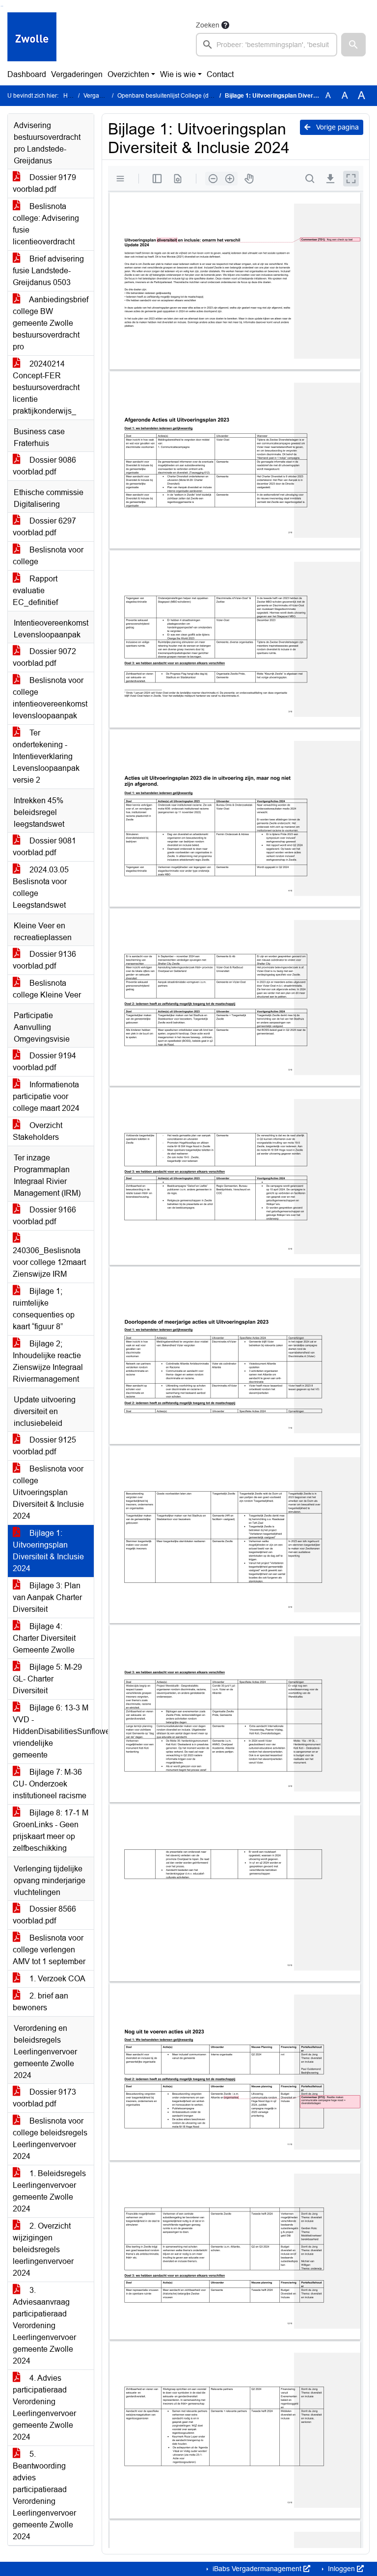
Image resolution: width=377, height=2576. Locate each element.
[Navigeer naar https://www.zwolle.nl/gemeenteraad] (32, 38)
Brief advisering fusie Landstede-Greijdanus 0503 (48, 271)
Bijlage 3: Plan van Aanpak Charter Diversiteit (47, 1597)
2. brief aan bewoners (40, 2002)
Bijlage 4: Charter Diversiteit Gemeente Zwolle (44, 1638)
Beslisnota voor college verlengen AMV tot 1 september (49, 1950)
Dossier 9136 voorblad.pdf (44, 960)
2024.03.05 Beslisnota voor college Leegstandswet (41, 887)
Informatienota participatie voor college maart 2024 (46, 1096)
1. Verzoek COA (56, 1979)
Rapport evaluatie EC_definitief (35, 591)
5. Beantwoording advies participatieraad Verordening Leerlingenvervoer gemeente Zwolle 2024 (44, 2495)
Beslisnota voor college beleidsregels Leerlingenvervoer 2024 (50, 2139)
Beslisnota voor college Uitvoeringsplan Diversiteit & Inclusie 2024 (48, 1492)
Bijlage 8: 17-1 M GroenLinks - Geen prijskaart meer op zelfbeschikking (51, 1830)
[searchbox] (267, 45)
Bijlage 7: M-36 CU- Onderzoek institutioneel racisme (50, 1784)
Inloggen (341, 2569)
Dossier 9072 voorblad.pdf (44, 657)
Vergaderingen (77, 74)
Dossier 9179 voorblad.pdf (44, 183)
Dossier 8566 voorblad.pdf (44, 1915)
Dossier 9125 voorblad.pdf (44, 1446)
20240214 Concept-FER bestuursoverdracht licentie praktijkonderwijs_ (46, 387)
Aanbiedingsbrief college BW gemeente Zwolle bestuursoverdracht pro (51, 323)
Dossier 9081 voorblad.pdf (44, 847)
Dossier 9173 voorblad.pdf (44, 2098)
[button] (353, 45)
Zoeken (208, 25)
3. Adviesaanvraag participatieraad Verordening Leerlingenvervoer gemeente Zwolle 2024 (44, 2326)
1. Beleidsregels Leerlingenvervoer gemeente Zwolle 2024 (49, 2191)
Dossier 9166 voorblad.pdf (44, 1216)
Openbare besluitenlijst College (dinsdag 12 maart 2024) (193, 96)
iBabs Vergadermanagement (257, 2569)
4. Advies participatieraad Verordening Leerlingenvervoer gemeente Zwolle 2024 (44, 2407)
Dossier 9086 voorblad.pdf (44, 466)
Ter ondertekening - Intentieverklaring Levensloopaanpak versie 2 (46, 756)
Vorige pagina (337, 127)
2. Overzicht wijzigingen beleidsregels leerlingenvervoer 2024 (43, 2249)
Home (71, 96)
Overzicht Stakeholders (38, 1131)
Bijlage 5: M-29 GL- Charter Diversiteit (47, 1679)
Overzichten (128, 74)
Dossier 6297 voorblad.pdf (44, 527)
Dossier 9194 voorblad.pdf (44, 1062)
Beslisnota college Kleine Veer (47, 989)
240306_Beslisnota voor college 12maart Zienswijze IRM (49, 1262)
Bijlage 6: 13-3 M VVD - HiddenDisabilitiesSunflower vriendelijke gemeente (53, 1731)
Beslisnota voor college (48, 556)
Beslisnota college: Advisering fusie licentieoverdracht (46, 224)
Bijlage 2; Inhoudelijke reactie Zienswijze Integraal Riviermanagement (48, 1361)
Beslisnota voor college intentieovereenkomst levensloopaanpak (50, 698)
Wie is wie (178, 74)
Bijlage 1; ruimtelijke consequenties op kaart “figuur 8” (44, 1309)
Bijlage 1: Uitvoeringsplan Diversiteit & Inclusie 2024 (48, 1551)
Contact (220, 74)
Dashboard (27, 74)
